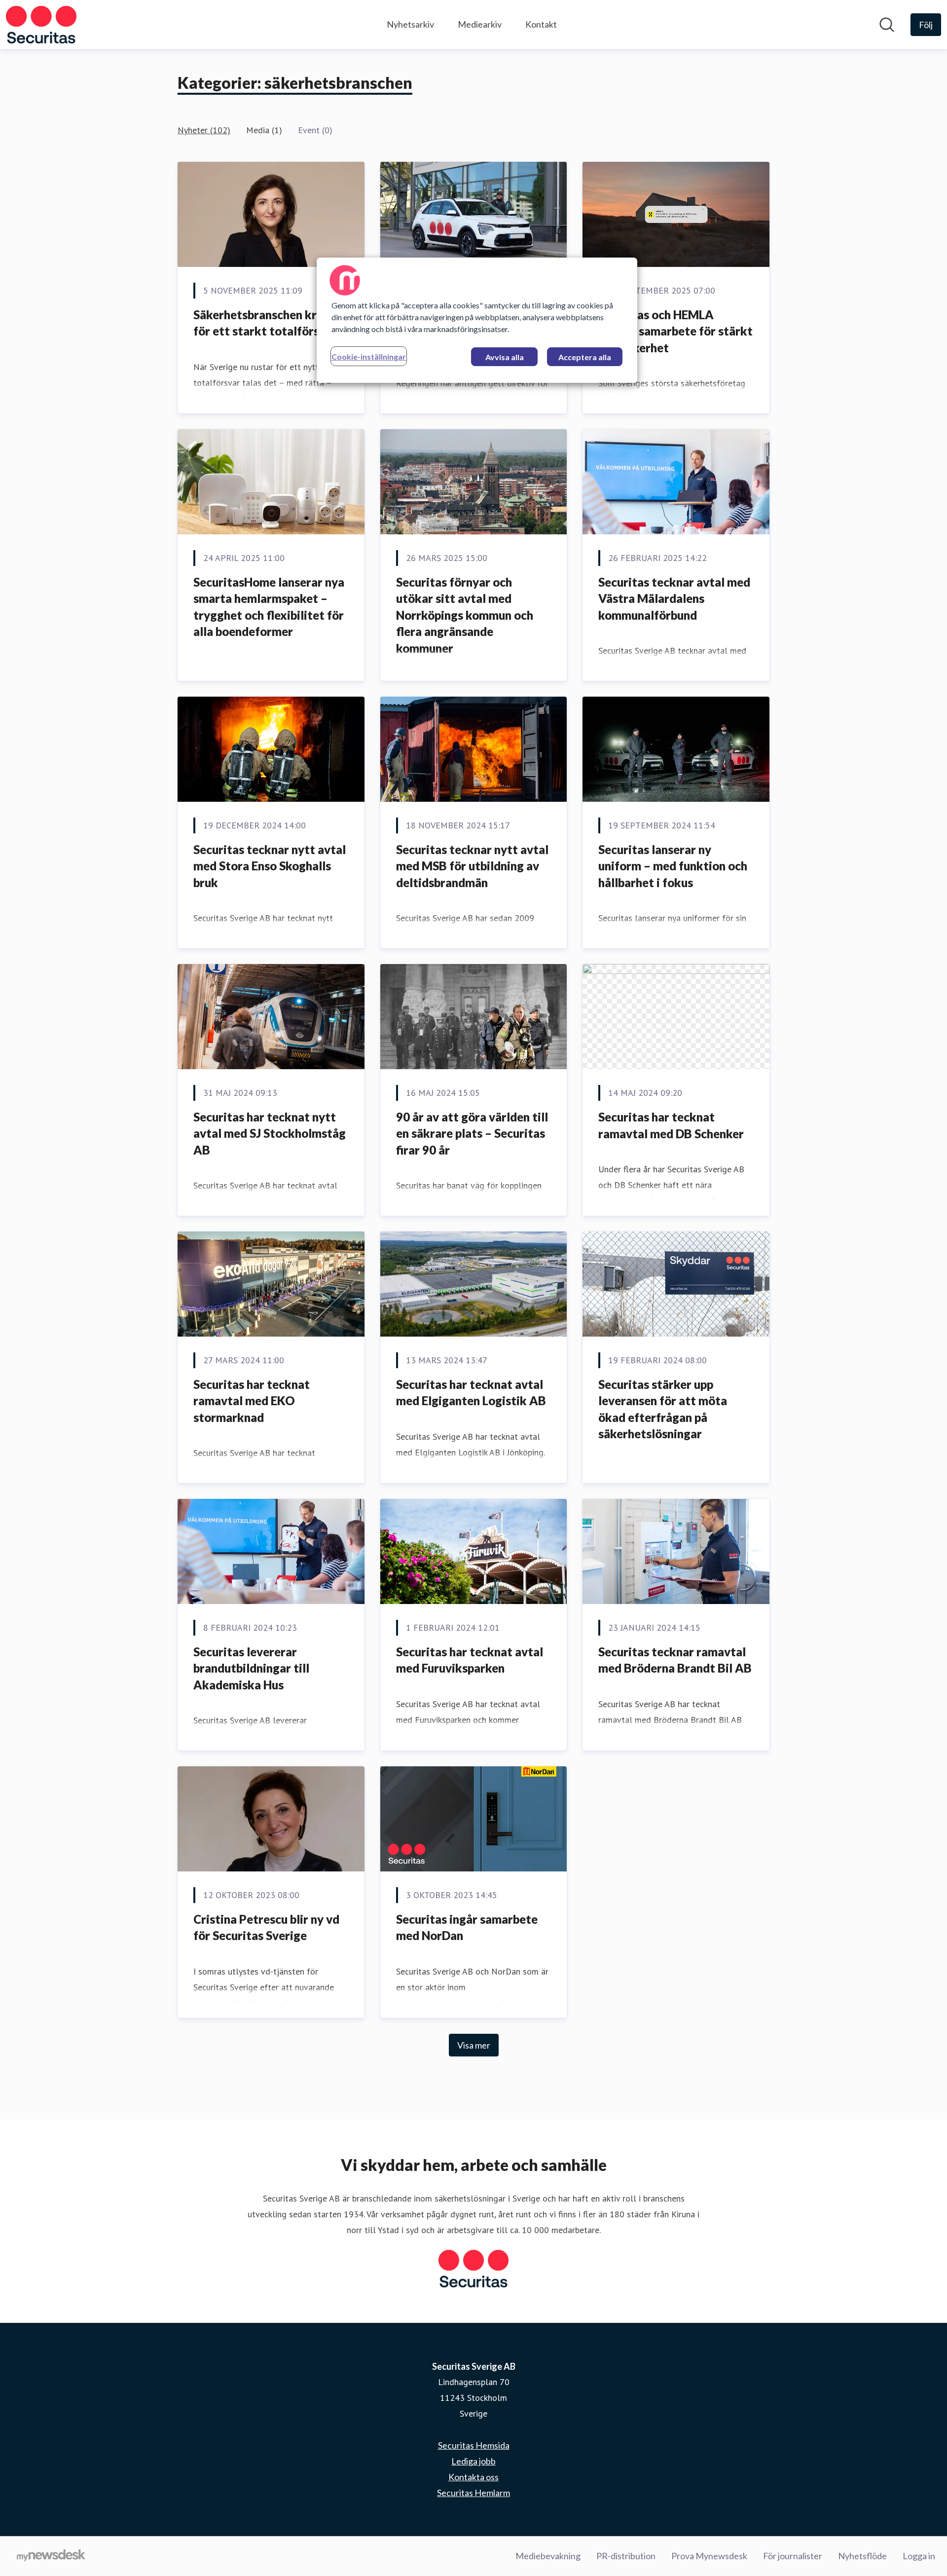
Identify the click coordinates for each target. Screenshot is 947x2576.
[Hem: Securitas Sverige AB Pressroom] (41, 25)
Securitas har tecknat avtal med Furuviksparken (470, 1660)
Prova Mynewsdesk (709, 2556)
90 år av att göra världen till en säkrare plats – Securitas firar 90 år (472, 1133)
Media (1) (264, 130)
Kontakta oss (473, 2477)
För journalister (793, 2556)
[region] (477, 320)
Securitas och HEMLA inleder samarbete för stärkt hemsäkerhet (675, 331)
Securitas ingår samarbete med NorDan (467, 1927)
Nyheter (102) (204, 130)
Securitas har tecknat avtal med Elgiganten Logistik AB (471, 1393)
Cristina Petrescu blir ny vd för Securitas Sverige (266, 1927)
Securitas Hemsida (474, 2445)
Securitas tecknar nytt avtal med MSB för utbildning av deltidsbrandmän (472, 866)
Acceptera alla (585, 357)
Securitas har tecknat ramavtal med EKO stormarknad (252, 1401)
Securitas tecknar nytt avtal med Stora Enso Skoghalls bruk (270, 866)
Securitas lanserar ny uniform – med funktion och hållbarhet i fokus (673, 866)
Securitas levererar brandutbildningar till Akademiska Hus (251, 1668)
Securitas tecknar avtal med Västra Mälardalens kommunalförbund (674, 598)
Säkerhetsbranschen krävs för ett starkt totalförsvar (265, 323)
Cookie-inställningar (369, 356)
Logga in (919, 2556)
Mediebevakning (548, 2556)
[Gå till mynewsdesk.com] (51, 2556)
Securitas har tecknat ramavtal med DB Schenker (671, 1125)
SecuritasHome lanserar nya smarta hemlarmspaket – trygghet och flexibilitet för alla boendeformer (269, 607)
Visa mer (474, 2045)
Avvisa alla (505, 357)
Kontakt (541, 24)
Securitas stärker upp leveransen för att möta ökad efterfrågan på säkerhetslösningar (663, 1409)
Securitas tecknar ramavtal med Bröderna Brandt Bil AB (675, 1660)
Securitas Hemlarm (473, 2493)
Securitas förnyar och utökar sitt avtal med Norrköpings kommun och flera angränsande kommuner (465, 615)
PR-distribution (626, 2556)
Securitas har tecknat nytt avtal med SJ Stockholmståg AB (270, 1133)
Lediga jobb (473, 2461)
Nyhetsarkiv (410, 24)
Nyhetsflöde (862, 2556)
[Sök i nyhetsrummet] (887, 25)
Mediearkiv (480, 24)
